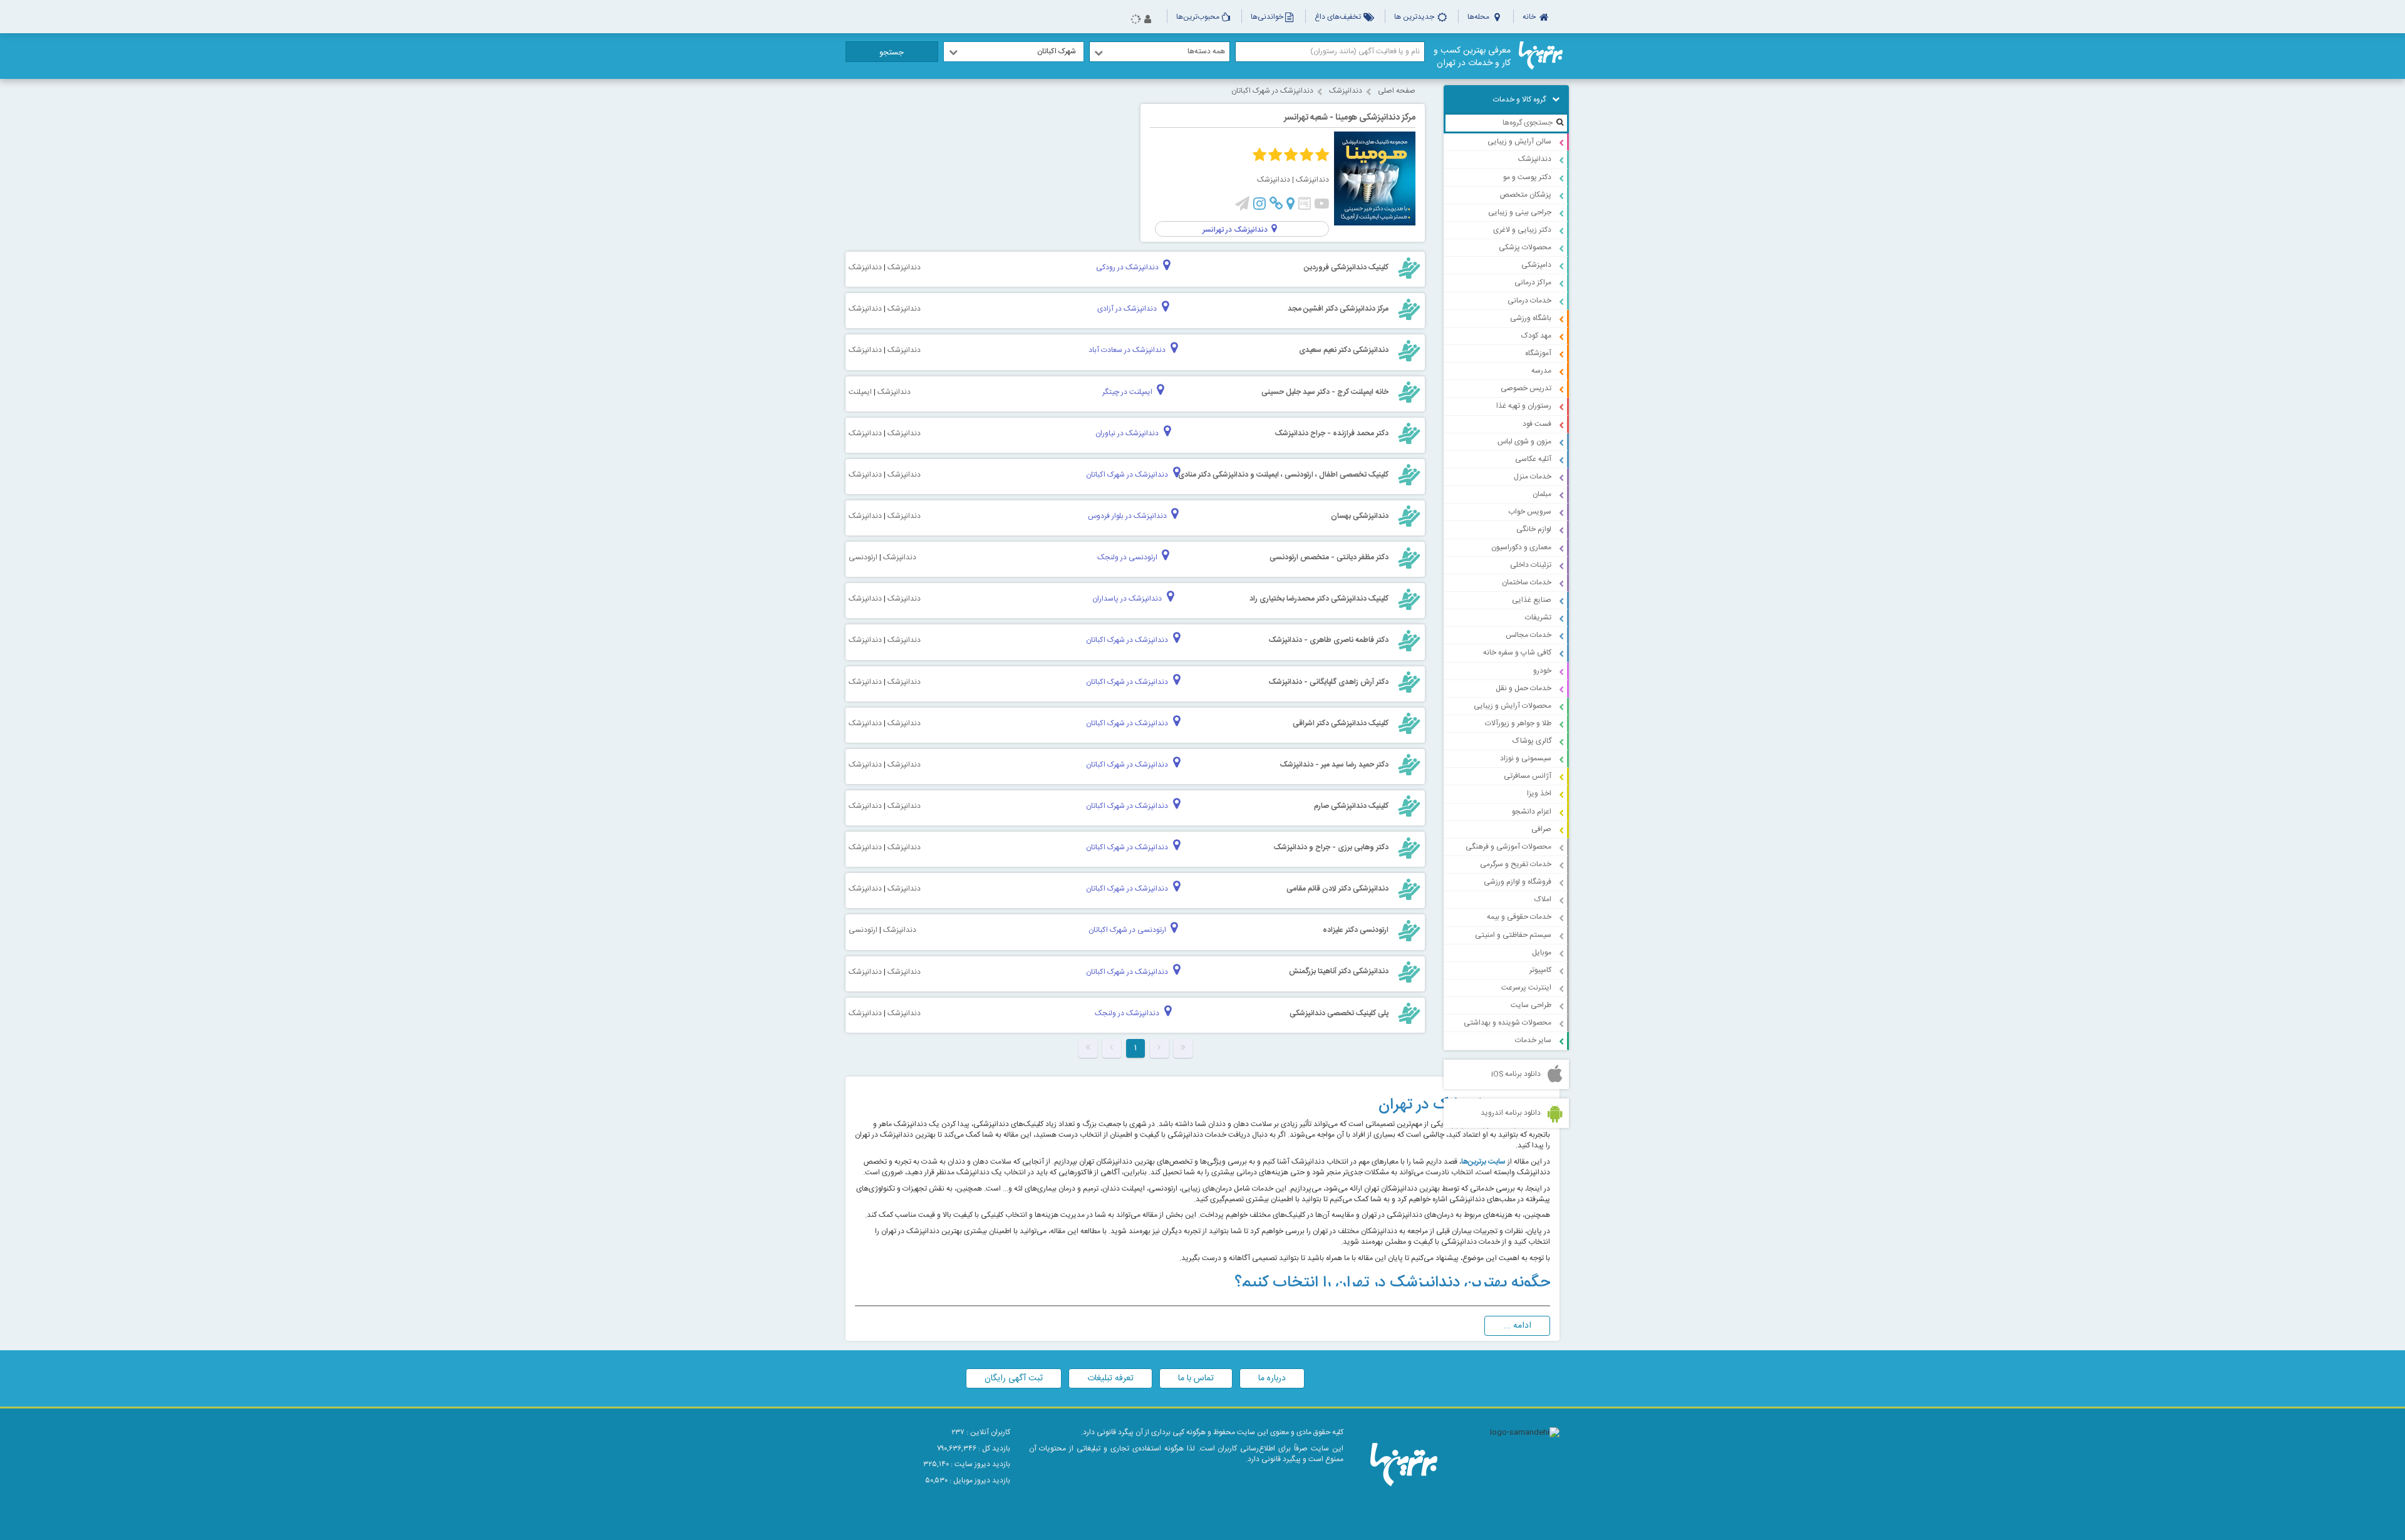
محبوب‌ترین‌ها (1198, 17)
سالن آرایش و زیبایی (1519, 142)
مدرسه (1541, 371)
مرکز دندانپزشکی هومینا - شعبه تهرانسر (1350, 118)
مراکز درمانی (1533, 282)
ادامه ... (1517, 1326)
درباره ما (1272, 1378)
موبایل (1542, 953)
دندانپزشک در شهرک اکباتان (1272, 91)
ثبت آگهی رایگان (1014, 1378)
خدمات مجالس (1528, 635)
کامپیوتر (1540, 970)
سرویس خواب (1530, 512)
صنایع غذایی (1532, 600)
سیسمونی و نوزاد (1526, 758)
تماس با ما (1196, 1378)
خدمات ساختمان (1527, 582)
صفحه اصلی (1397, 91)
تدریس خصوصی (1526, 388)
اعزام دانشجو (1532, 812)
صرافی (1541, 829)
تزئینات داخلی (1531, 565)
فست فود (1537, 424)
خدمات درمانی (1529, 301)
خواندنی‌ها (1267, 17)
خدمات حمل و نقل (1523, 688)
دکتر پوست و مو (1527, 177)
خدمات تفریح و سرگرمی (1516, 864)
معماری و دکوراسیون (1521, 547)
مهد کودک (1536, 336)
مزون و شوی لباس (1524, 442)
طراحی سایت (1531, 1005)
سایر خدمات (1533, 1040)
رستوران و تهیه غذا (1524, 406)
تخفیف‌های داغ (1339, 17)
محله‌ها (1479, 17)
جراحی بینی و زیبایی (1520, 212)
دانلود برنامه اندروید (1511, 1113)
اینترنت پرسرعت (1526, 988)
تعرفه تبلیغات (1110, 1378)
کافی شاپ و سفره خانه (1517, 653)
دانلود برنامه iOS (1516, 1074)
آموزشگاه (1538, 353)
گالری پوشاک (1532, 741)
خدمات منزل (1533, 477)
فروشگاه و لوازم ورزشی (1518, 882)
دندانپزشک (1535, 159)
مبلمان (1542, 494)
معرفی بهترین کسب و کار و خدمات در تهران (1472, 57)
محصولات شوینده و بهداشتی (1508, 1023)
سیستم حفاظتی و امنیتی (1513, 935)
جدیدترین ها (1415, 17)
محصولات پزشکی (1525, 247)
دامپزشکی (1536, 265)
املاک (1543, 899)
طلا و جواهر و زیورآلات (1518, 723)
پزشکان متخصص (1526, 195)
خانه (1530, 17)
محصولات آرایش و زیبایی (1513, 706)
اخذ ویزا (1539, 793)
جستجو (892, 53)
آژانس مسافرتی (1528, 776)
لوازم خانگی (1534, 529)
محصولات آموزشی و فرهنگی (1508, 847)
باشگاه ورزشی (1531, 318)
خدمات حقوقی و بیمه (1519, 917)
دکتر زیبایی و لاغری (1522, 230)
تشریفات (1538, 618)
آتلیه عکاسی (1533, 459)
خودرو (1542, 671)
